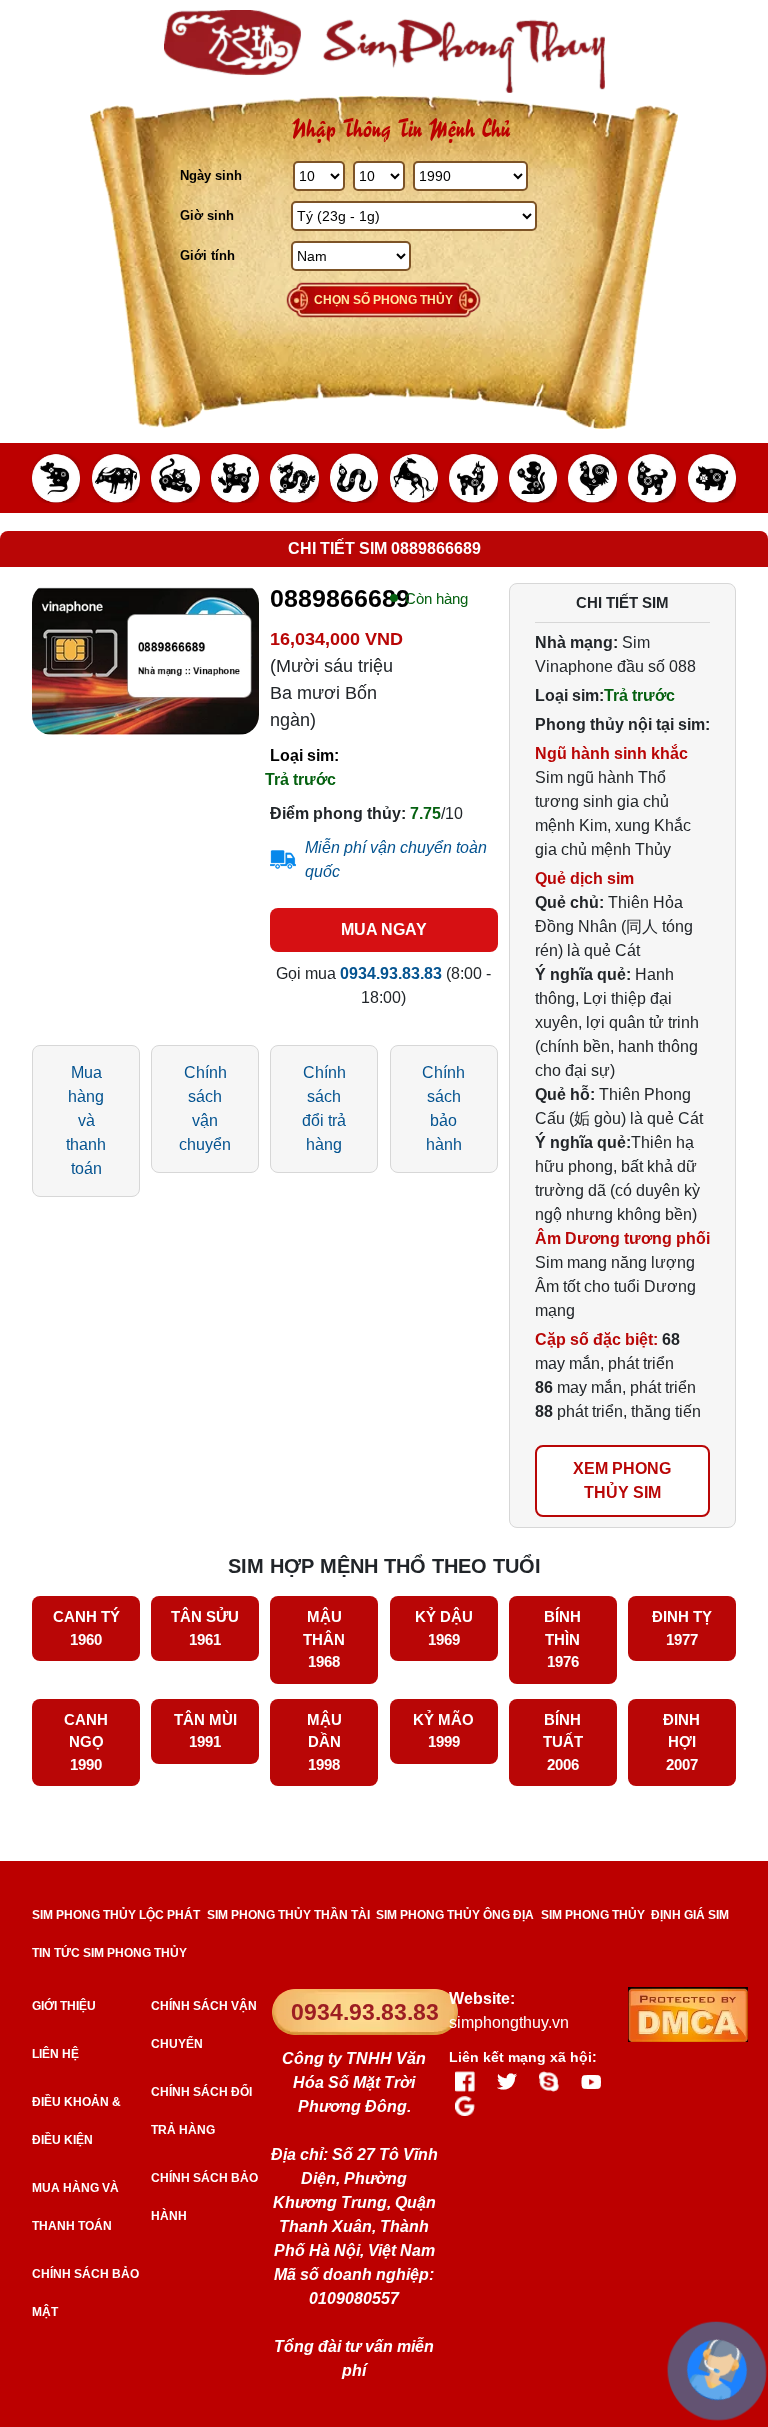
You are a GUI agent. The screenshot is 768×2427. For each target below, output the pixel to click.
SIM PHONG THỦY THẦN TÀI (288, 1915)
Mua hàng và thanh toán (86, 1120)
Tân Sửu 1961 (205, 1628)
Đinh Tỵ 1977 (682, 1628)
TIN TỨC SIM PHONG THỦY (109, 1953)
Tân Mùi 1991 (205, 1731)
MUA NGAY (384, 929)
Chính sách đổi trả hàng (324, 1108)
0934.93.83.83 (365, 2012)
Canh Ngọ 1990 (86, 1742)
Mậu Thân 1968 (324, 1639)
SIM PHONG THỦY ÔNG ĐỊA (455, 1915)
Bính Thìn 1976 (562, 1639)
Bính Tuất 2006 (563, 1742)
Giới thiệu (64, 2006)
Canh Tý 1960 (86, 1628)
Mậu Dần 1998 (324, 1742)
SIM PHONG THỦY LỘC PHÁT (116, 1915)
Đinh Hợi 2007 (681, 1742)
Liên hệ (55, 2054)
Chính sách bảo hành (443, 1108)
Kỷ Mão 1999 (443, 1731)
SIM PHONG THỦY (593, 1915)
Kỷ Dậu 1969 (444, 1628)
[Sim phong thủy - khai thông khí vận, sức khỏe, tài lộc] (384, 51)
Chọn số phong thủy (383, 300)
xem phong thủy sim (622, 1480)
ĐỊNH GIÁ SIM (690, 1915)
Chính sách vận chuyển (205, 1108)
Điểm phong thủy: (338, 813)
